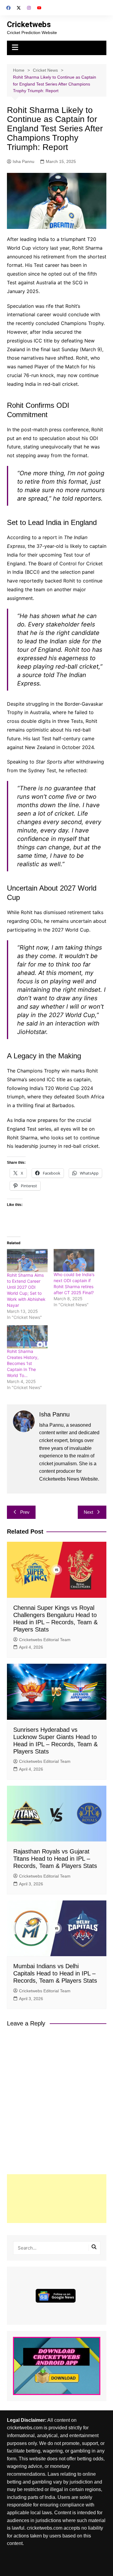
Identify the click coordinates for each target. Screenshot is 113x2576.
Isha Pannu (24, 161)
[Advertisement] (57, 2199)
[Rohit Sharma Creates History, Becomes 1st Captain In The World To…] (27, 1337)
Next (88, 1512)
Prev (25, 1512)
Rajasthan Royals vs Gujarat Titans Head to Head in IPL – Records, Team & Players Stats (55, 1859)
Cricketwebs (29, 24)
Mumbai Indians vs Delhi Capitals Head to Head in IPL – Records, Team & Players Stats (55, 1973)
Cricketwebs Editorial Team (45, 1640)
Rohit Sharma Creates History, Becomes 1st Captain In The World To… (23, 1363)
